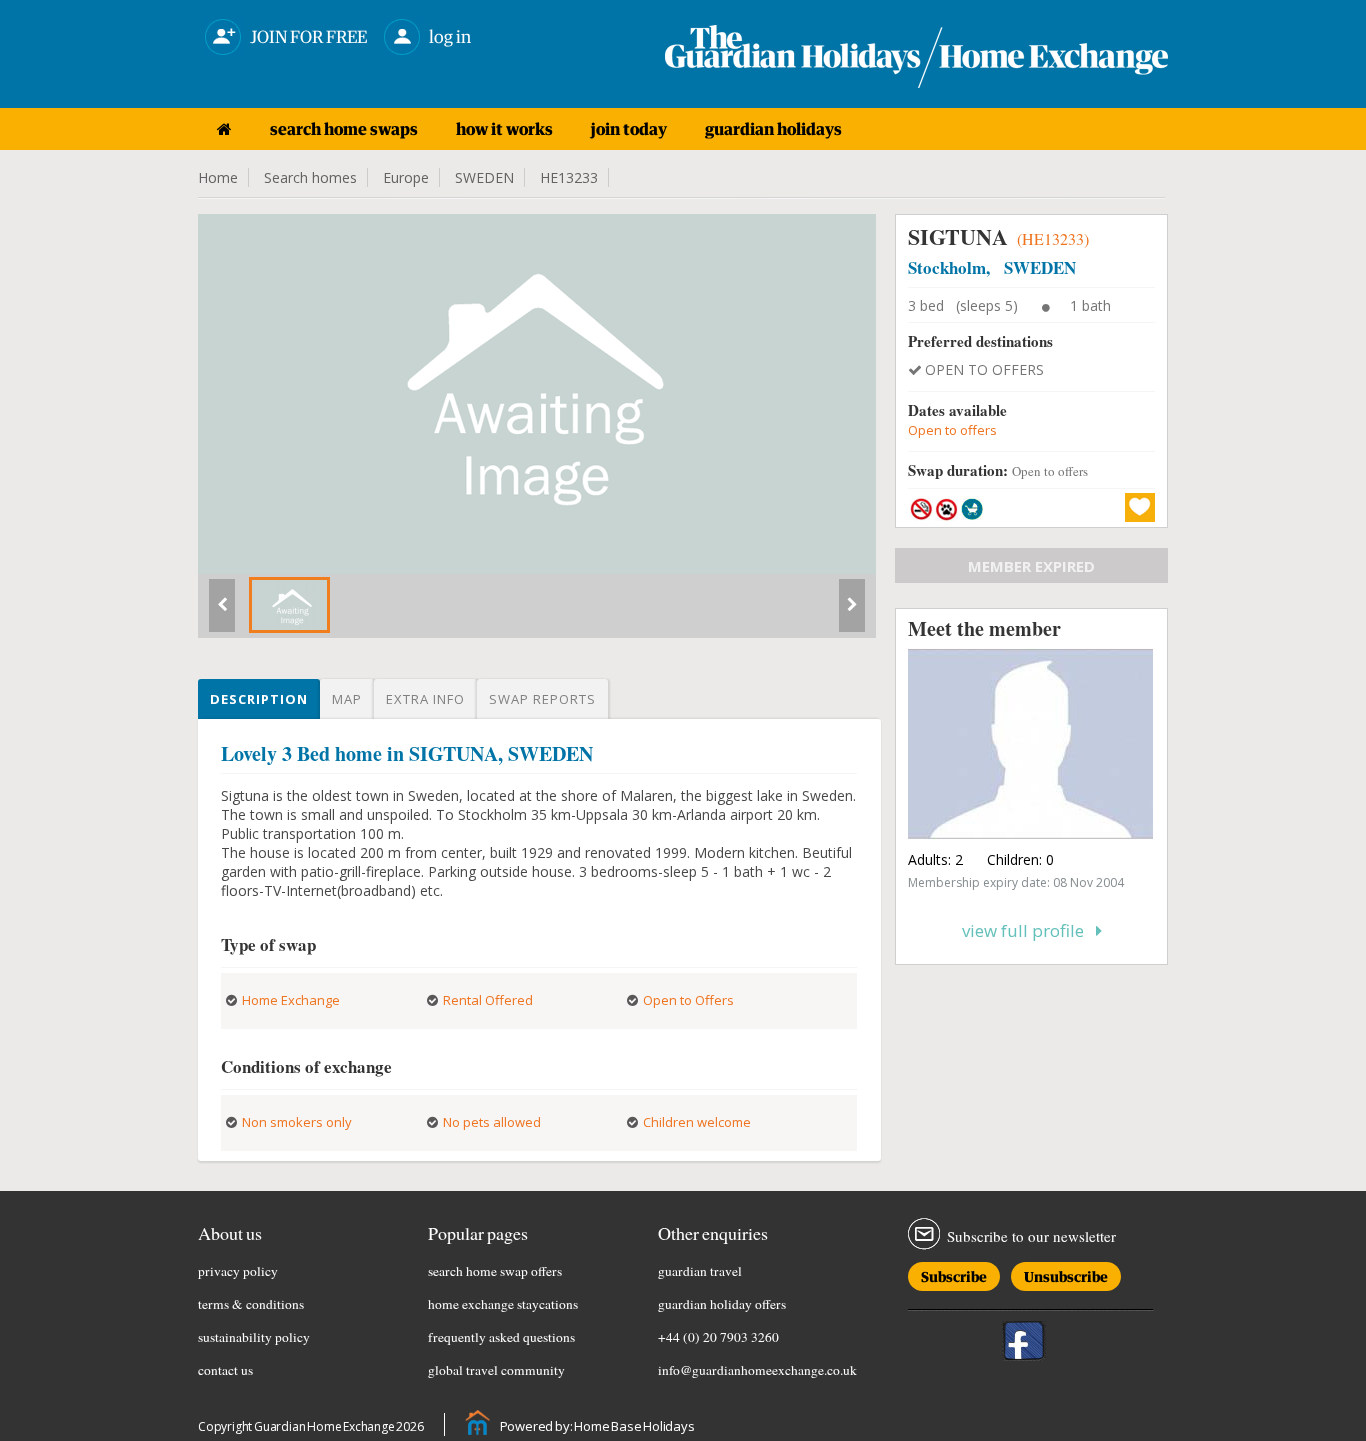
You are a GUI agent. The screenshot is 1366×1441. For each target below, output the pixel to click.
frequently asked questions (501, 1337)
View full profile (1029, 930)
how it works (504, 129)
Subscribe (954, 1273)
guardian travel (700, 1271)
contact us (225, 1370)
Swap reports (542, 699)
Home (218, 177)
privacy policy (238, 1271)
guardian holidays (773, 129)
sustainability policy (254, 1337)
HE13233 (569, 177)
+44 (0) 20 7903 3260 (718, 1337)
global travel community (496, 1370)
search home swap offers (495, 1271)
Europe (406, 177)
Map (347, 699)
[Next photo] (852, 613)
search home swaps (344, 129)
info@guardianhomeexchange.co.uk (757, 1370)
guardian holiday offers (722, 1304)
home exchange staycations (503, 1304)
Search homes (310, 177)
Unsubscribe (1066, 1273)
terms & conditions (251, 1304)
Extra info (425, 699)
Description (259, 699)
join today (629, 129)
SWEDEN (484, 177)
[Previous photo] (222, 613)
